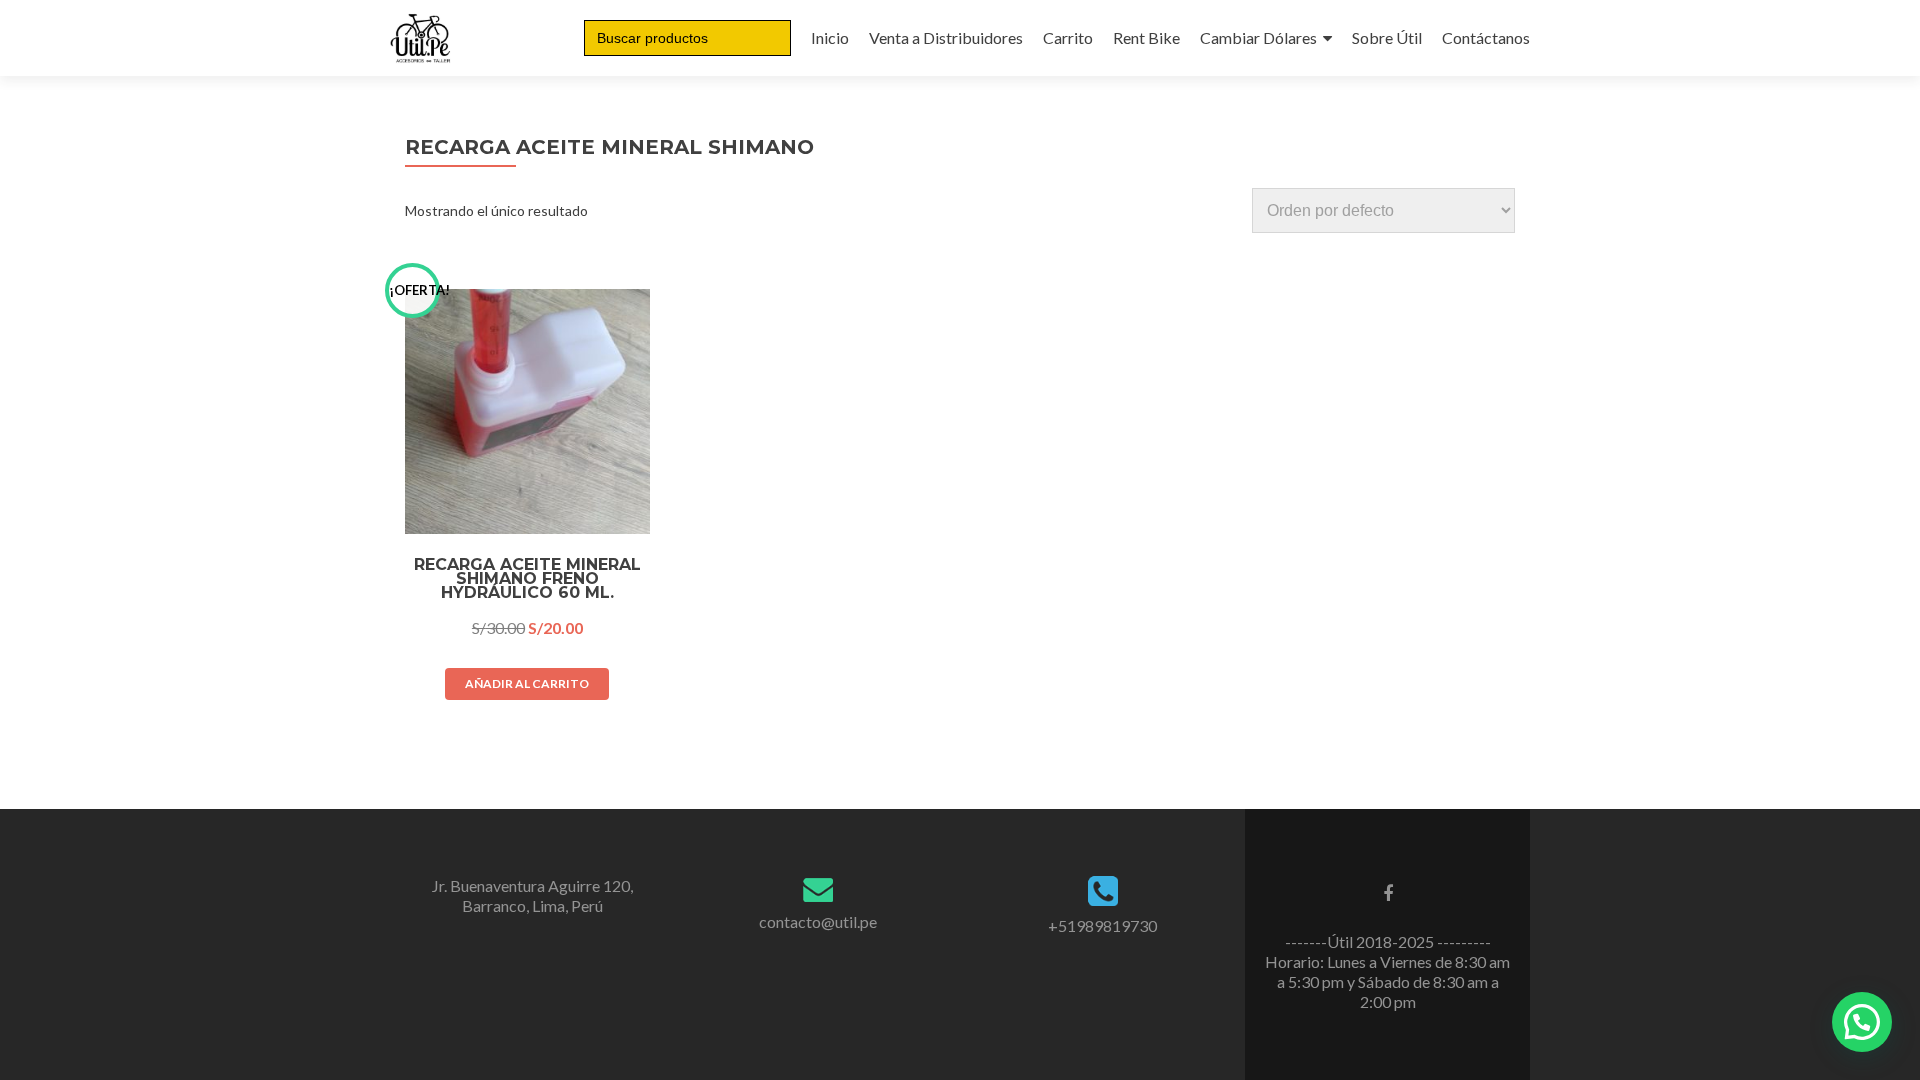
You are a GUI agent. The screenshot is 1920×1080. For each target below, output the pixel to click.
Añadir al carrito (527, 683)
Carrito (1068, 37)
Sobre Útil (1387, 37)
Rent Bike (1146, 37)
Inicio (830, 37)
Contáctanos (1486, 37)
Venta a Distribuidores (946, 37)
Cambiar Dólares (1258, 37)
